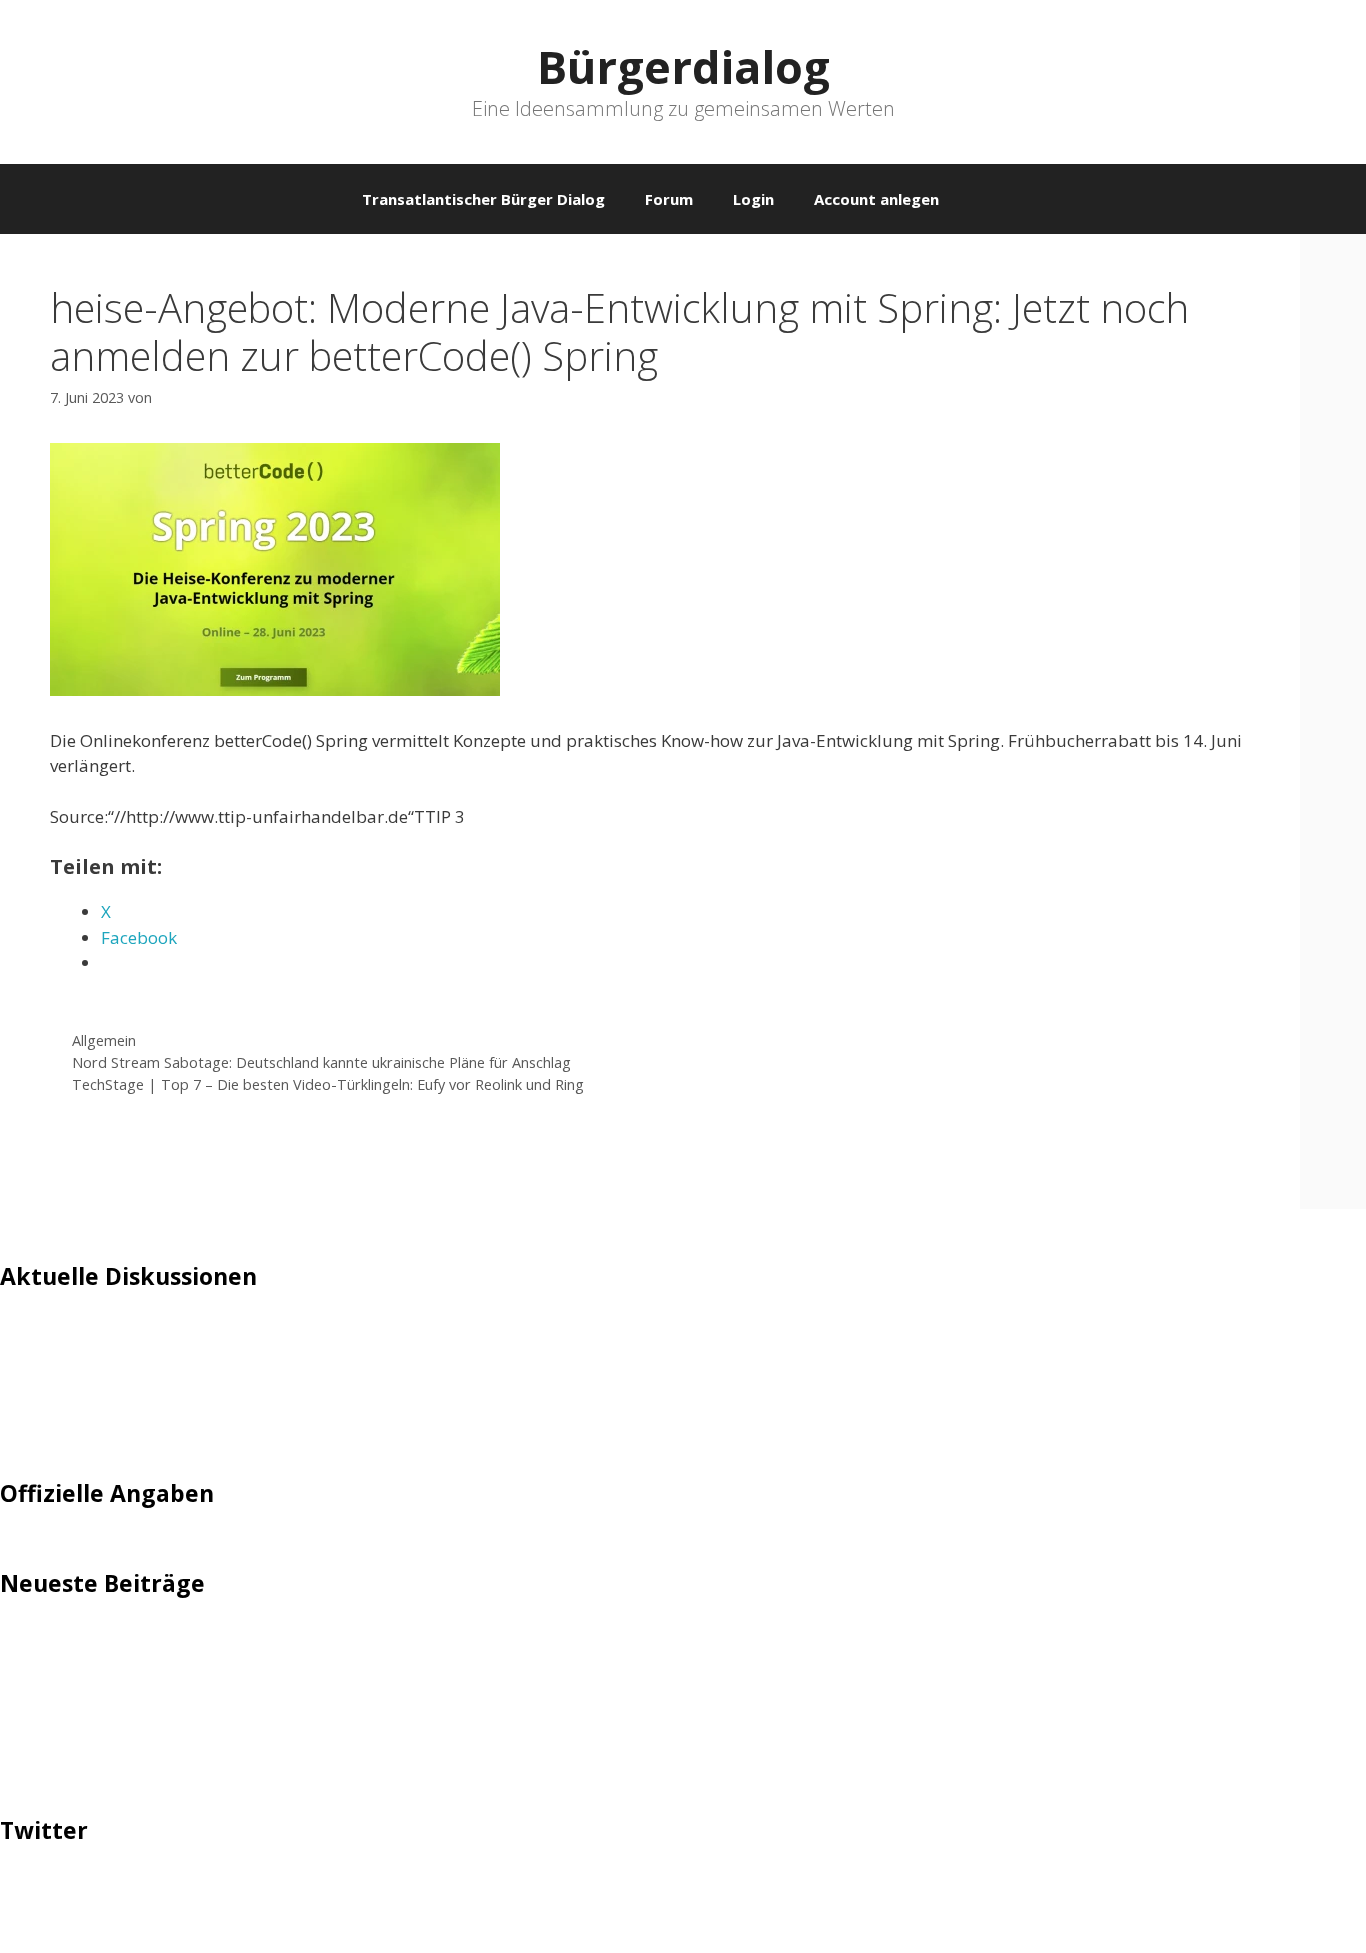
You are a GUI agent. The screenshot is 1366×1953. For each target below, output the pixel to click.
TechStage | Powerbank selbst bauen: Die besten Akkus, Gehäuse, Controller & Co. (322, 1734)
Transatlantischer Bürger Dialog (483, 199)
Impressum (45, 1552)
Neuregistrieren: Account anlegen (132, 1397)
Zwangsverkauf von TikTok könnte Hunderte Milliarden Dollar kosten (273, 1764)
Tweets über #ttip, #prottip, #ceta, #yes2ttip (177, 1889)
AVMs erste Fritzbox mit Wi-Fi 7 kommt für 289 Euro (206, 1673)
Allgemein (104, 1040)
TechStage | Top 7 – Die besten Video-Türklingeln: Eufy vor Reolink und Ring (328, 1084)
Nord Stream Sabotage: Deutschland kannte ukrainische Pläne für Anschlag (321, 1062)
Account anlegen (876, 199)
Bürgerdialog (683, 66)
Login (753, 199)
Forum (669, 199)
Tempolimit (47, 1427)
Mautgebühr (50, 1366)
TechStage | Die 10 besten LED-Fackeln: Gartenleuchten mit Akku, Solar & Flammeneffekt (350, 1642)
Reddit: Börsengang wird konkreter (137, 1703)
